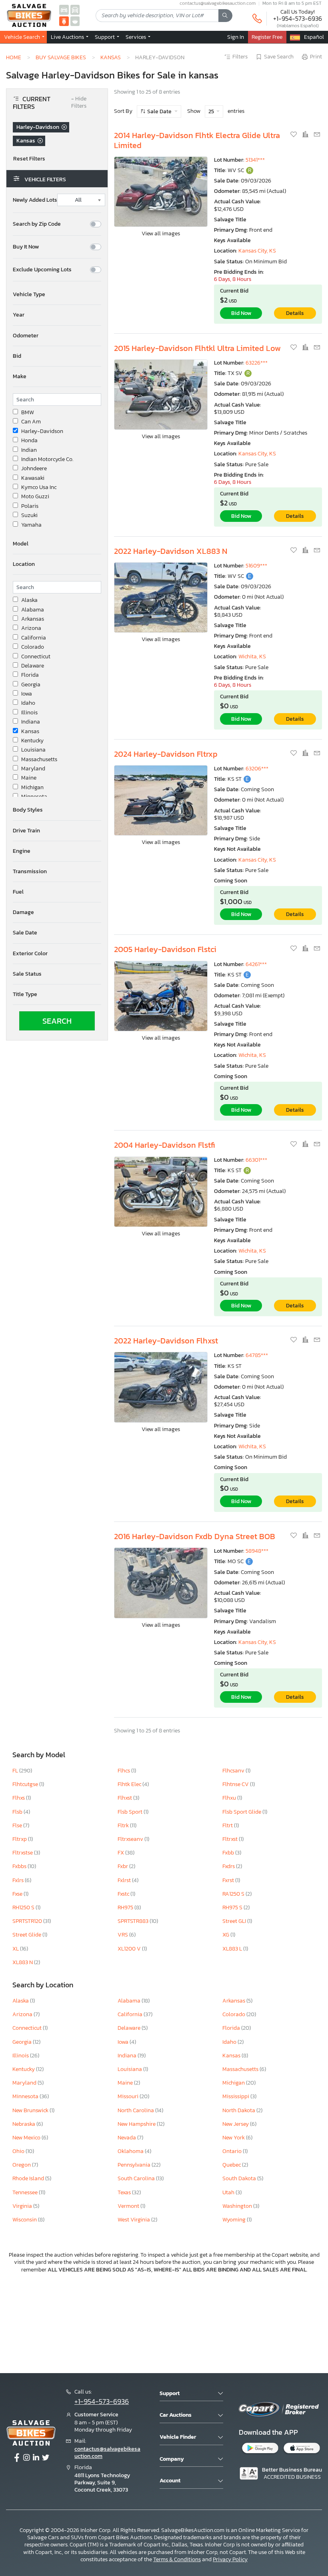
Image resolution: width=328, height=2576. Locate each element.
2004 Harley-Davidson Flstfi (165, 1145)
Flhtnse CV (236, 1784)
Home (14, 57)
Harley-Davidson (42, 431)
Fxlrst (125, 1880)
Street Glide (27, 1935)
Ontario (233, 2151)
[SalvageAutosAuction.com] (64, 9)
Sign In (236, 37)
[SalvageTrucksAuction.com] (75, 9)
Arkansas (33, 619)
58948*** (257, 1551)
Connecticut (36, 657)
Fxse (18, 1894)
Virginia (23, 2206)
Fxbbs (20, 1866)
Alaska (29, 600)
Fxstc (124, 1894)
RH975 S (233, 1907)
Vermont (129, 2206)
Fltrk (124, 1825)
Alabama (33, 610)
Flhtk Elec (130, 1784)
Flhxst (125, 1798)
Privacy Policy (230, 2559)
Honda (29, 441)
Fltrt (228, 1825)
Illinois (29, 713)
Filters (240, 57)
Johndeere (34, 469)
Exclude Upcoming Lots (42, 270)
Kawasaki (33, 478)
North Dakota (239, 2110)
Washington (238, 2206)
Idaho (28, 703)
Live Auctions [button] (68, 37)
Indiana (31, 722)
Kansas (30, 732)
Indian (29, 450)
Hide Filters (79, 103)
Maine (29, 778)
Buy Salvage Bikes (61, 57)
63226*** (257, 363)
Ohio (19, 2151)
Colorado (33, 647)
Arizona (31, 628)
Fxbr (123, 1866)
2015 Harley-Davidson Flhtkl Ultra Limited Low (197, 348)
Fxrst (229, 1880)
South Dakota (240, 2178)
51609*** (256, 566)
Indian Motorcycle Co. (47, 459)
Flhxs (19, 1798)
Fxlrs (19, 1880)
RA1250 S (234, 1894)
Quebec (232, 2165)
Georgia (31, 685)
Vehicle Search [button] (23, 37)
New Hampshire (137, 2124)
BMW (28, 413)
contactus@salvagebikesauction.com (107, 2453)
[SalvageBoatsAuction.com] (75, 21)
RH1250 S (24, 1907)
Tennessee (26, 2192)
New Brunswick (31, 2110)
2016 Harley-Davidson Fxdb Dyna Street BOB (195, 1536)
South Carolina (137, 2178)
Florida (30, 675)
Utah (229, 2192)
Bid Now (241, 313)
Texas (125, 2192)
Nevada (127, 2138)
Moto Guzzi (35, 497)
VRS (123, 1935)
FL (16, 1771)
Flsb (18, 1812)
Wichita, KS (252, 657)
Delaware (33, 666)
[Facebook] (17, 2458)
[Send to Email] (317, 135)
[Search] (225, 16)
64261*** (256, 964)
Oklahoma (131, 2151)
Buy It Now (26, 247)
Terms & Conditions (177, 2559)
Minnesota (34, 797)
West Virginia (134, 2220)
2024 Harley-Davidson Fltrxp (166, 754)
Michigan (32, 788)
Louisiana (33, 750)
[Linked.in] (36, 2458)
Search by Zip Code (37, 224)
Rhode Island (29, 2178)
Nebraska (24, 2124)
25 (212, 111)
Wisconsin (25, 2220)
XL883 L (233, 1949)
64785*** (257, 1355)
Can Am (31, 422)
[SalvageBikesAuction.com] (64, 21)
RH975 (126, 1907)
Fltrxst (231, 1839)
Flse (18, 1825)
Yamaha (31, 525)
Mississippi (236, 2096)
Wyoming (235, 2220)
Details (295, 313)
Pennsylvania (135, 2165)
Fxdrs (229, 1866)
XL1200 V (130, 1949)
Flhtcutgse (26, 1784)
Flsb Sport (131, 1812)
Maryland (33, 769)
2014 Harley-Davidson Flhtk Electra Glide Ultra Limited (197, 140)
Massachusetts (39, 760)
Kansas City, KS (257, 251)
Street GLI (235, 1921)
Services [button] (136, 37)
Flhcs (124, 1771)
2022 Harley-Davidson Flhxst (166, 1341)
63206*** (257, 769)
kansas (111, 57)
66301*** (256, 1160)
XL (16, 1949)
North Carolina (136, 2110)
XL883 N (23, 1962)
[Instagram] (26, 2458)
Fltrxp (20, 1839)
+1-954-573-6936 (298, 18)
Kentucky (32, 741)
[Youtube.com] (46, 2458)
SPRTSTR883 (134, 1921)
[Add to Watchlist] (294, 135)
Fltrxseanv (131, 1839)
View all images (161, 234)
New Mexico (27, 2138)
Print (316, 57)
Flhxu (230, 1798)
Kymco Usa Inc (39, 487)
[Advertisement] (164, 2322)
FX (121, 1853)
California (34, 638)
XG (226, 1935)
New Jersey (236, 2124)
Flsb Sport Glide (242, 1812)
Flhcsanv (234, 1771)
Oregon (22, 2165)
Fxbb (229, 1853)
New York (234, 2138)
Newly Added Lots (35, 200)
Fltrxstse (23, 1853)
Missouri (129, 2096)
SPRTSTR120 (28, 1921)
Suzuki (29, 515)
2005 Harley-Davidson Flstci (165, 949)
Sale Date (159, 111)
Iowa (27, 694)
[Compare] (306, 135)
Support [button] (105, 37)
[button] (57, 295)
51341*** (255, 160)
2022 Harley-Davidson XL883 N (171, 551)
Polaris (30, 506)
